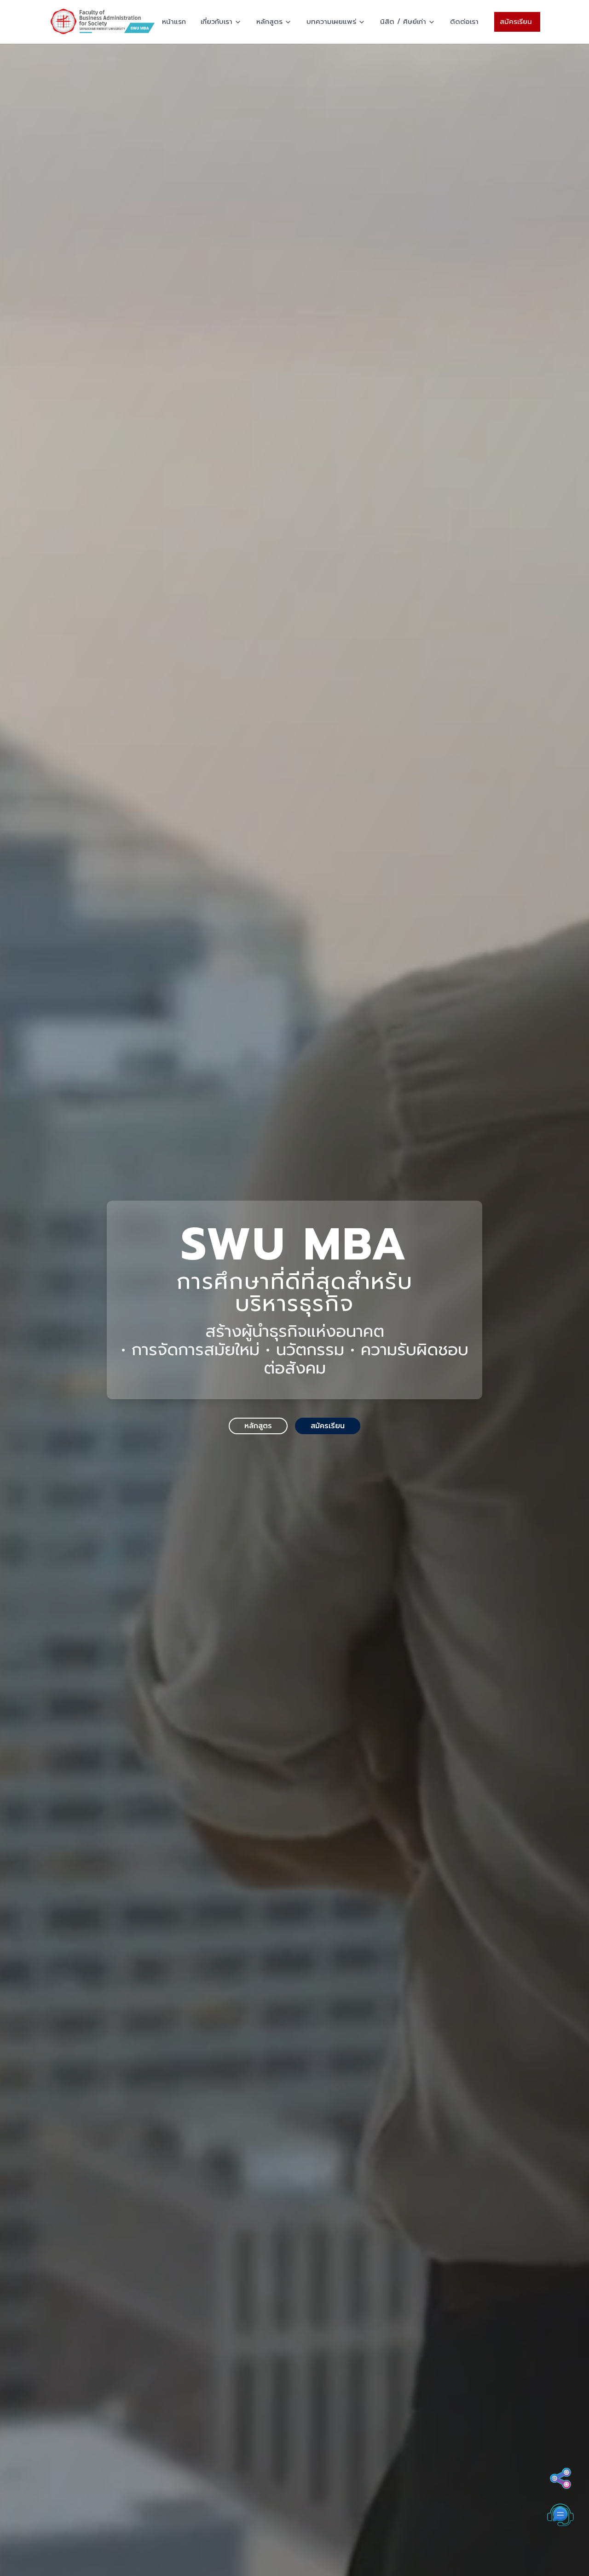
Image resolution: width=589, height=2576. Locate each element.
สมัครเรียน (516, 22)
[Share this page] (560, 2479)
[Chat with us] (560, 2515)
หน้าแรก (174, 22)
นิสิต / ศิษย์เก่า (403, 22)
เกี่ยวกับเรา (217, 22)
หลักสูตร (269, 22)
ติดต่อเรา (464, 22)
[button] (560, 2556)
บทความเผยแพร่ (331, 22)
